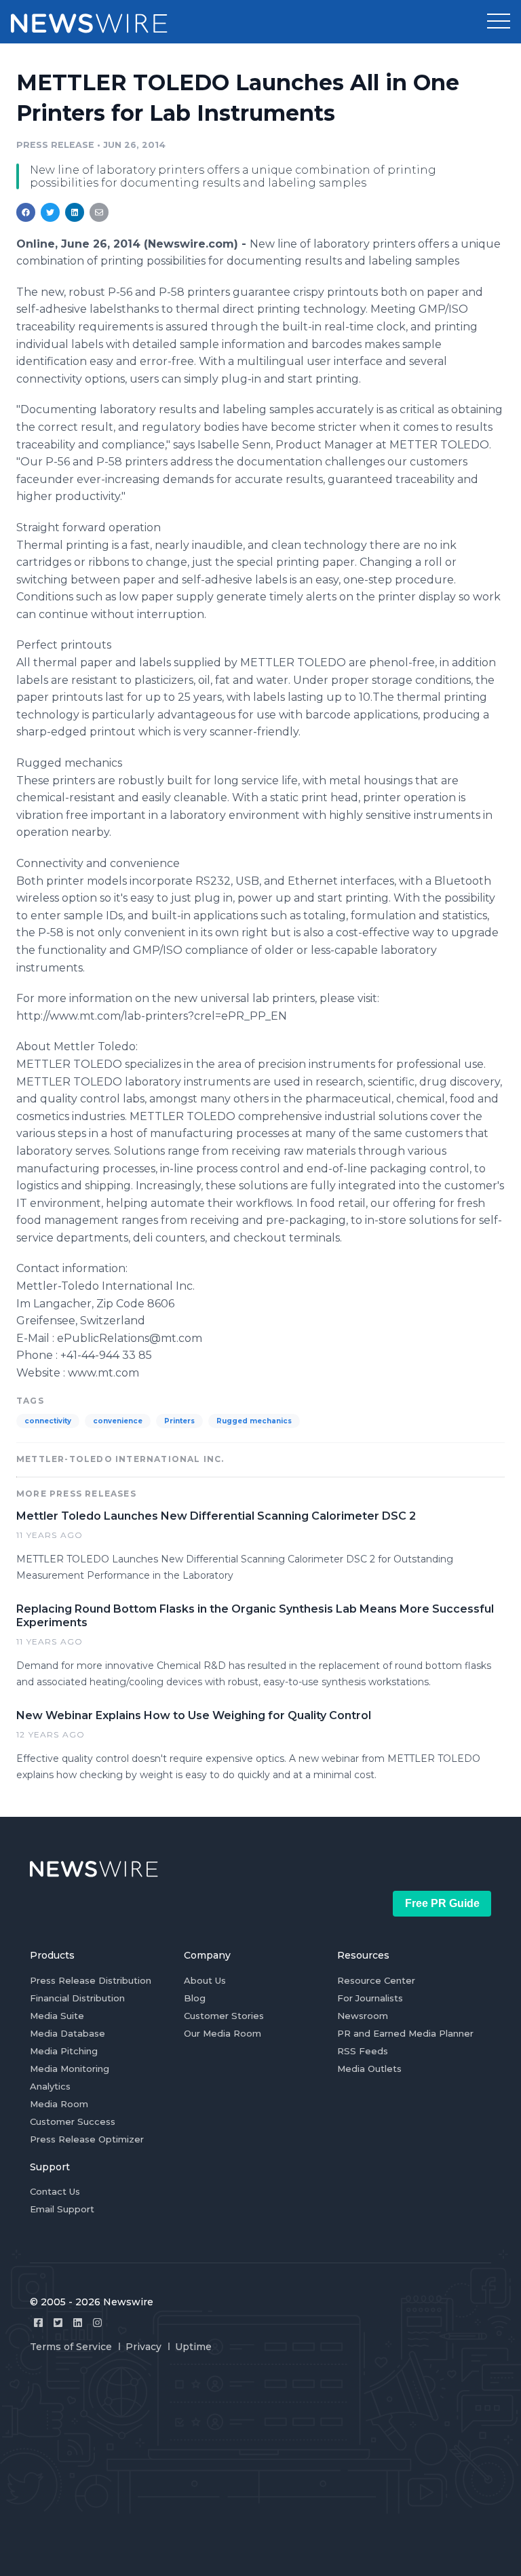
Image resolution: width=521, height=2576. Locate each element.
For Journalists (370, 1998)
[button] (499, 22)
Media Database (67, 2033)
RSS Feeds (363, 2051)
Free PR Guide (442, 1903)
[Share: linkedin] (75, 212)
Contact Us (55, 2191)
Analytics (50, 2086)
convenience (118, 1421)
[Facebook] (38, 2323)
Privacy (143, 2347)
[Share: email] (99, 212)
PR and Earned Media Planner (405, 2033)
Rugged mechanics (254, 1421)
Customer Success (73, 2121)
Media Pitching (64, 2051)
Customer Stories (224, 2016)
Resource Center (376, 1980)
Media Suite (57, 2016)
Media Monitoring (70, 2069)
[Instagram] (97, 2323)
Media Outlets (369, 2069)
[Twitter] (58, 2323)
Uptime (193, 2347)
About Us (205, 1980)
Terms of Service (71, 2347)
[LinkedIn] (78, 2323)
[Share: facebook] (26, 212)
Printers (179, 1421)
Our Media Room (223, 2033)
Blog (195, 1998)
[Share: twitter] (50, 212)
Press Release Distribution (91, 1980)
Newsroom (363, 2016)
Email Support (62, 2209)
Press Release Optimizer (87, 2139)
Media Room (59, 2104)
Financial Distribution (77, 1998)
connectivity (48, 1421)
